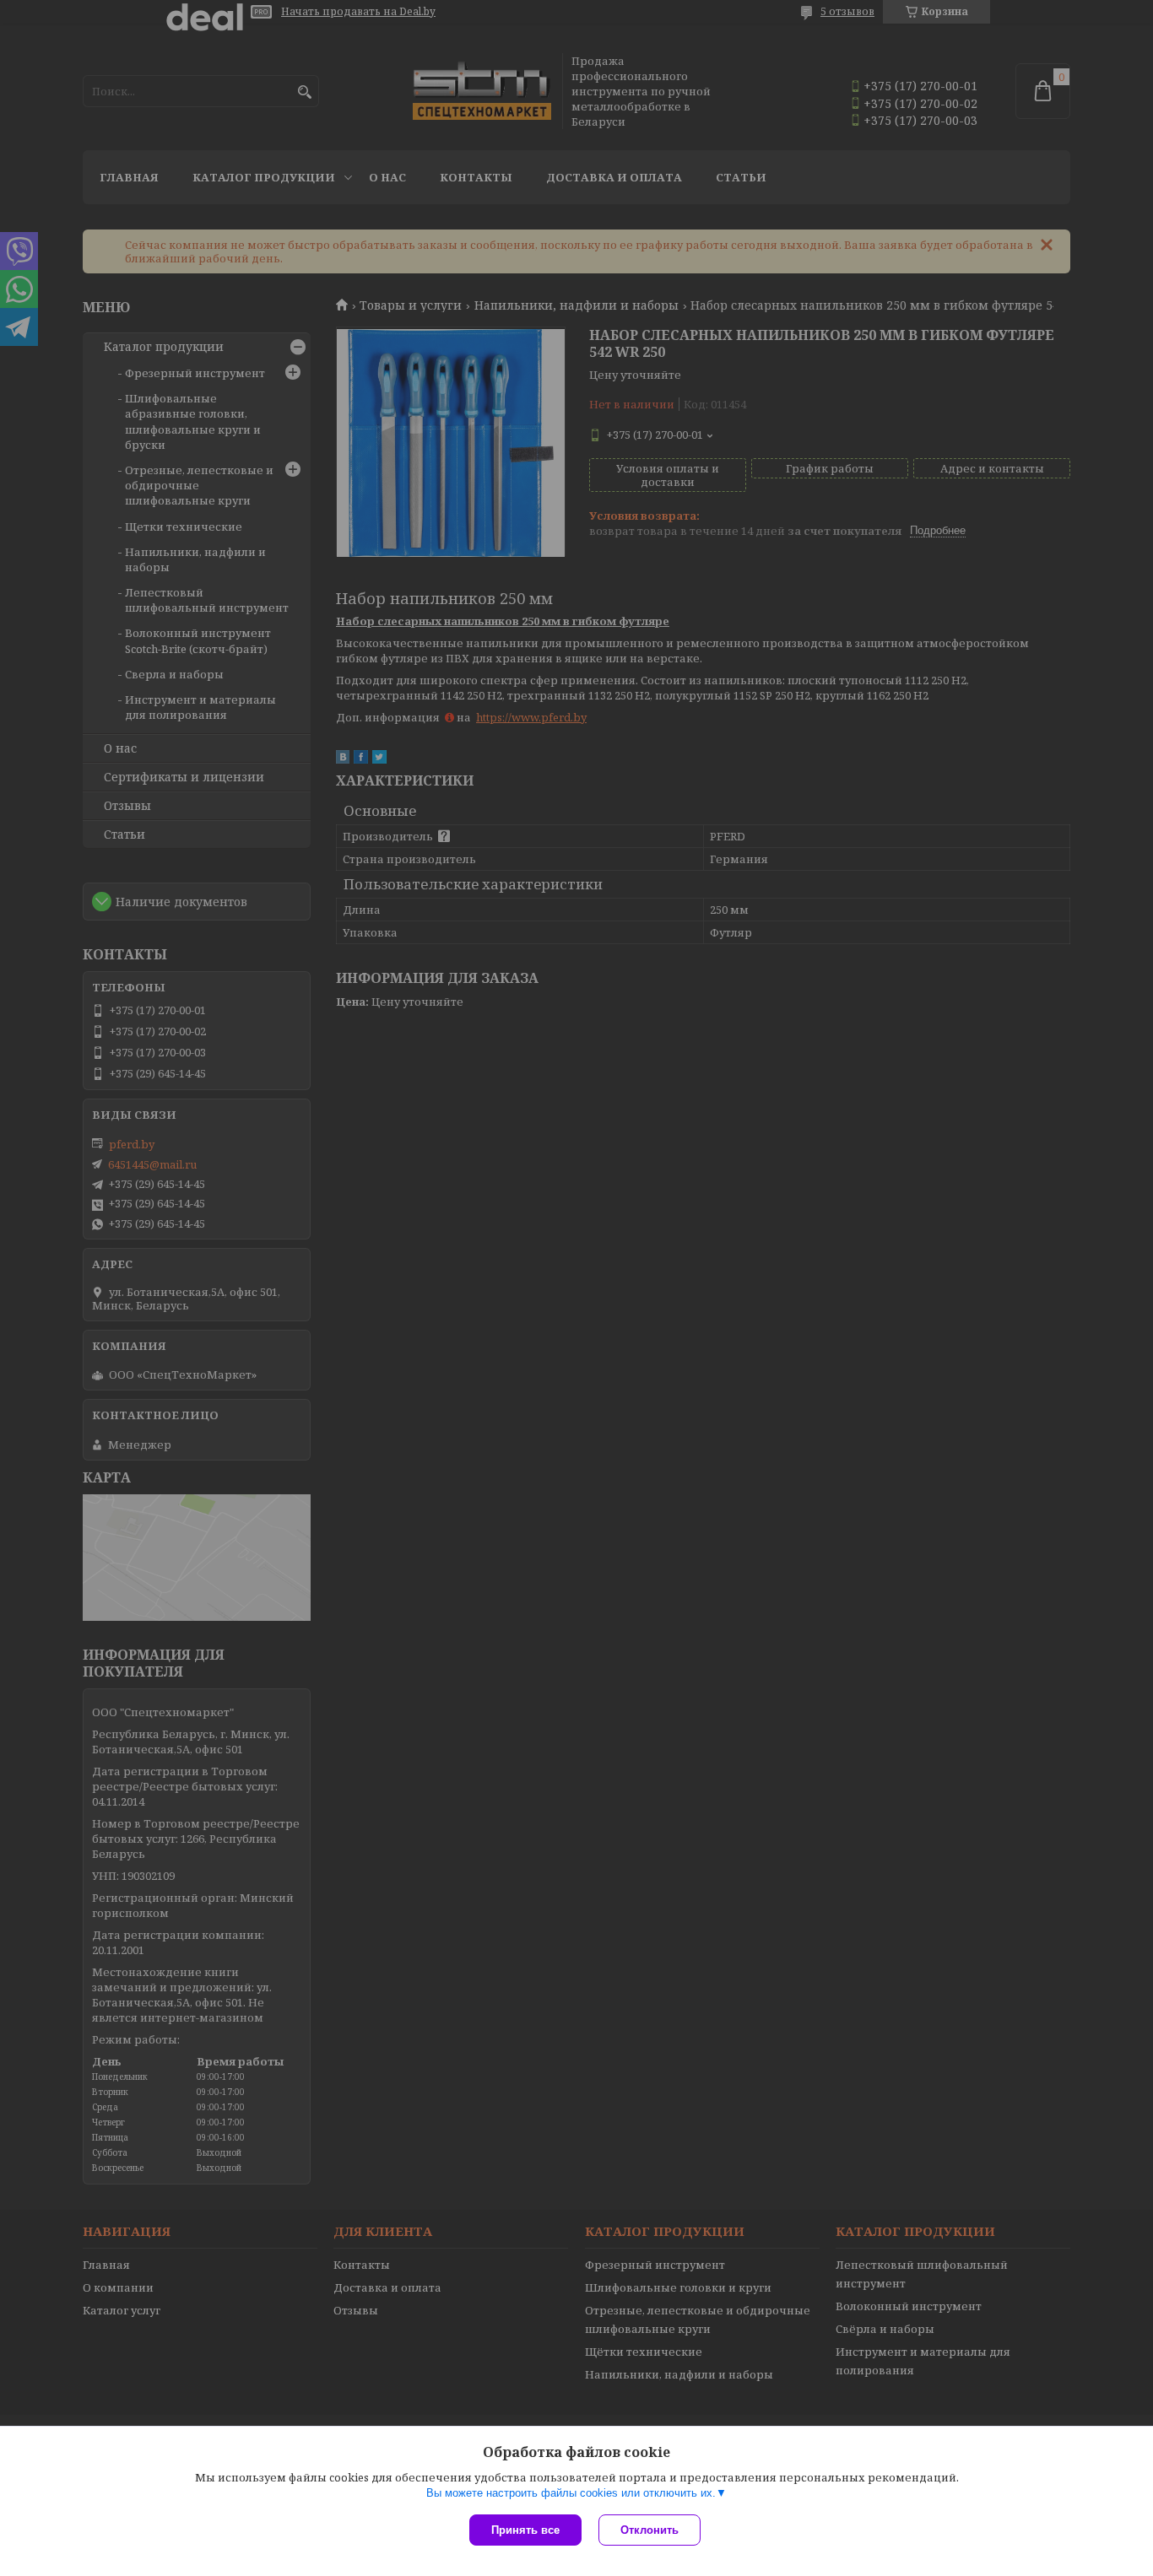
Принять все (525, 2530)
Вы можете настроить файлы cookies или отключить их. (571, 2493)
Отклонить (650, 2530)
